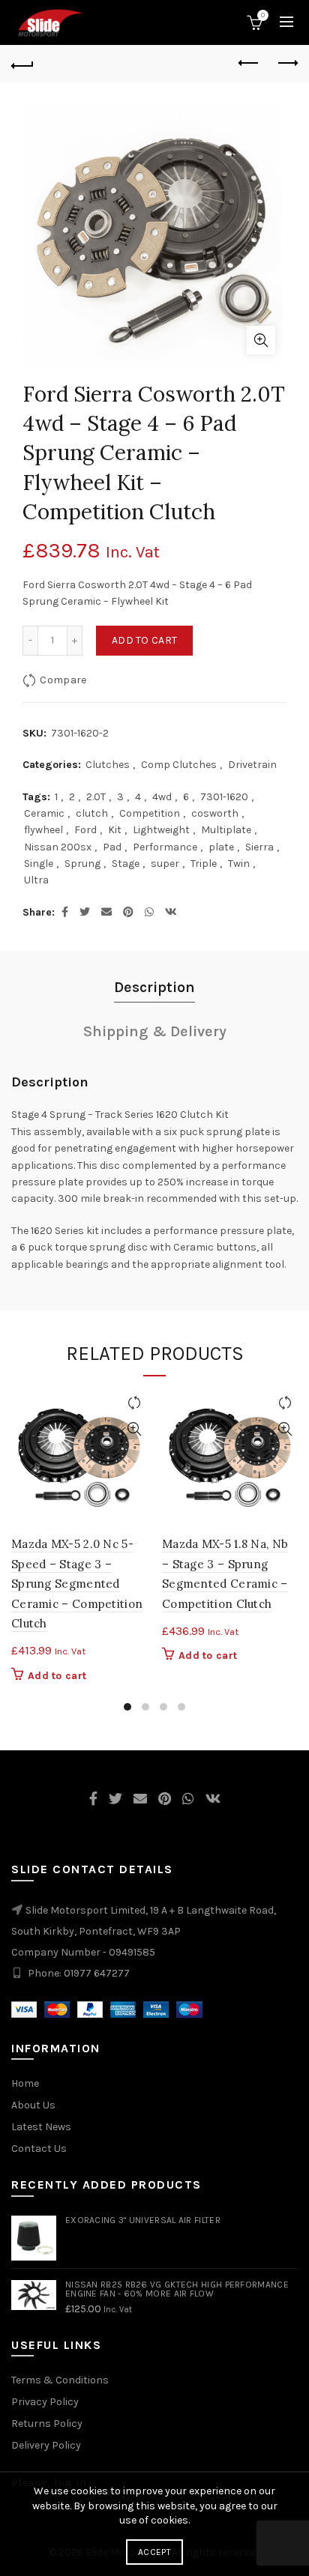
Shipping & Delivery (155, 1031)
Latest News (41, 2127)
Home (25, 2083)
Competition (150, 813)
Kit (115, 830)
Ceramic (44, 813)
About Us (33, 2105)
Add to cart (144, 640)
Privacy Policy (45, 2402)
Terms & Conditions (60, 2380)
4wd (162, 797)
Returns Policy (47, 2424)
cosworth (215, 813)
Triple (204, 864)
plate (221, 847)
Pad (112, 847)
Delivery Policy (46, 2445)
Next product (286, 64)
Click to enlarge (261, 340)
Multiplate (226, 830)
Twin (239, 864)
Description (154, 987)
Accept (154, 2552)
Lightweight (161, 830)
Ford (85, 830)
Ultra (36, 880)
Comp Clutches (179, 765)
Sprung (82, 864)
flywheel (43, 830)
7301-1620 (224, 797)
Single (39, 864)
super (165, 864)
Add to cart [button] (57, 1676)
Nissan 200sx (58, 847)
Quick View (134, 1429)
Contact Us (39, 2149)
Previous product (249, 64)
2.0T (96, 797)
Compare (63, 680)
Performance (165, 847)
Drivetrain (252, 765)
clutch (92, 813)
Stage (126, 864)
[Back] (22, 64)
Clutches (108, 765)
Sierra (259, 847)
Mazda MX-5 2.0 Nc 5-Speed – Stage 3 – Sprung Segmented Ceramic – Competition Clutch (77, 1584)
